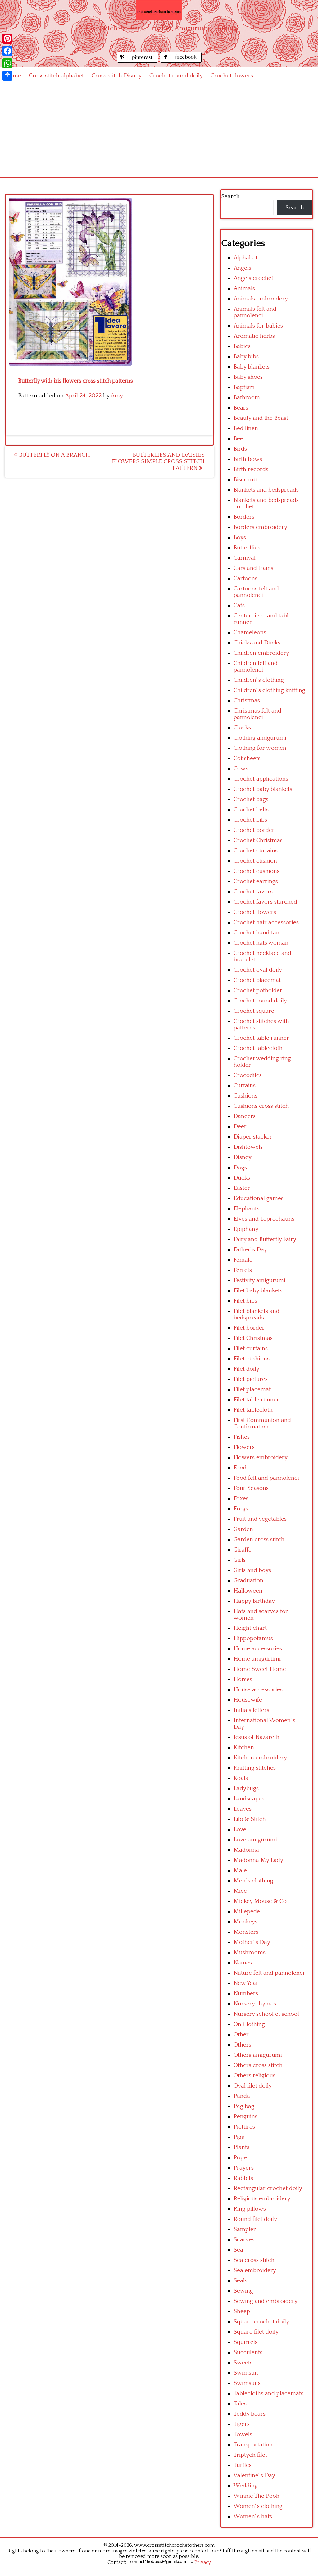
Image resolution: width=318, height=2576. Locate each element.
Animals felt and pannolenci (255, 312)
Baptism (244, 387)
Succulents (248, 2352)
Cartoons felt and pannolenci (256, 592)
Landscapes (249, 1799)
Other (241, 2035)
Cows (241, 769)
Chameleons (250, 633)
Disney (243, 1157)
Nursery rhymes (255, 2004)
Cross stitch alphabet (56, 76)
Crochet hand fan (257, 933)
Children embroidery (261, 653)
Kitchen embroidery (260, 1758)
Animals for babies (258, 326)
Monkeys (245, 1922)
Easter (242, 1188)
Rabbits (243, 2178)
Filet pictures (251, 1379)
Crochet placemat (257, 980)
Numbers (246, 1994)
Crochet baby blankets (263, 789)
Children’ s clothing (259, 680)
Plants (241, 2147)
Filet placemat (252, 1389)
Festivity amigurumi (259, 1280)
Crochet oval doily (258, 970)
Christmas (247, 701)
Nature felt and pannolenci (269, 1973)
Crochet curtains (256, 851)
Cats (239, 605)
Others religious (254, 2076)
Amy (117, 396)
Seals (240, 2281)
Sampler (245, 2229)
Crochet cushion (255, 861)
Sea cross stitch (254, 2260)
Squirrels (245, 2342)
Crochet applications (261, 779)
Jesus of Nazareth (257, 1737)
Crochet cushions (257, 871)
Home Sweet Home (260, 1669)
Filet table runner (256, 1400)
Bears (241, 408)
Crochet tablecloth (258, 1048)
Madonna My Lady (258, 1860)
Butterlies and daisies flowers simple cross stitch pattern (158, 462)
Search (230, 197)
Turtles (243, 2465)
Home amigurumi (257, 1659)
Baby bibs (246, 357)
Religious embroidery (262, 2199)
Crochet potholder (258, 990)
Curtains (245, 1086)
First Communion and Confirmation (262, 1423)
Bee (238, 439)
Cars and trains (253, 568)
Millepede (247, 1911)
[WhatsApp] (7, 63)
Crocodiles (248, 1075)
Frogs (241, 1509)
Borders (244, 517)
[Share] (7, 76)
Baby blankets (252, 367)
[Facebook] (7, 51)
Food (240, 1468)
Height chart (250, 1628)
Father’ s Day (250, 1250)
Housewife (248, 1700)
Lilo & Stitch (250, 1819)
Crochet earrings (256, 881)
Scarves (244, 2240)
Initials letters (251, 1710)
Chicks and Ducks (257, 643)
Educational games (259, 1198)
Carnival (245, 558)
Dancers (245, 1116)
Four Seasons (251, 1488)
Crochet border (254, 830)
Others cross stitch (258, 2065)
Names (243, 1963)
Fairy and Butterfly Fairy (265, 1239)
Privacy (203, 2562)
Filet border (249, 1328)
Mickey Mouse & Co (260, 1901)
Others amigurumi (258, 2055)
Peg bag (244, 2106)
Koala (241, 1778)
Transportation (253, 2445)
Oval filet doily (253, 2086)
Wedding (246, 2486)
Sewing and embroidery (266, 2301)
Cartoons (245, 578)
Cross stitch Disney (117, 76)
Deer (240, 1127)
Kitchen (244, 1747)
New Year (246, 1983)
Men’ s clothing (253, 1881)
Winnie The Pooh (257, 2496)
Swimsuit (246, 2373)
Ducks (242, 1178)
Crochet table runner (261, 1038)
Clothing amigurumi (260, 738)
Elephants (246, 1209)
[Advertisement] (159, 131)
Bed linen (246, 428)
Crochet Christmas (258, 840)
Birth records (251, 469)
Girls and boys (252, 1570)
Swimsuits (247, 2383)
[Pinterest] (7, 39)
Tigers (242, 2424)
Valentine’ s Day (254, 2475)
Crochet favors (253, 892)
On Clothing (249, 2024)
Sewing (243, 2291)
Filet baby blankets (258, 1291)
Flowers (244, 1447)
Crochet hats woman (261, 943)
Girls (240, 1560)
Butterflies (247, 548)
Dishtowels (248, 1147)
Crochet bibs (250, 820)
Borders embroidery (260, 527)
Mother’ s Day (252, 1942)
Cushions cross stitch (261, 1106)
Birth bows (248, 459)
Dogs (240, 1168)
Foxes (241, 1499)
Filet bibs (245, 1301)
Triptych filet (250, 2455)
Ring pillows (250, 2209)
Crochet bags (251, 799)
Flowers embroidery (261, 1458)
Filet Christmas (253, 1338)
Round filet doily (255, 2219)
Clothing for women (260, 748)
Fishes (242, 1437)
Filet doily (246, 1369)
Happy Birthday (254, 1601)
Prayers (244, 2168)
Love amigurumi (255, 1840)
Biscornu (245, 480)
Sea (238, 2250)
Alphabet (245, 258)
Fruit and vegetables (260, 1519)
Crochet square (254, 1011)
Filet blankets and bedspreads (257, 1314)
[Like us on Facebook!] (181, 61)
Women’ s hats (253, 2516)
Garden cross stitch (259, 1540)
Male (240, 1870)
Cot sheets (247, 758)
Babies (242, 346)
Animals (244, 289)
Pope (240, 2158)
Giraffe (243, 1550)
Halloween (248, 1591)
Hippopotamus (253, 1638)
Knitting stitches (255, 1768)
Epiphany (246, 1229)
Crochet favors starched (265, 902)
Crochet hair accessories (266, 922)
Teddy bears (250, 2414)
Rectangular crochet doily (268, 2188)
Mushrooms (250, 1953)
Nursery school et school (266, 2014)
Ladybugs (246, 1788)
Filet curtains (251, 1348)
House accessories (258, 1690)
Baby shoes (248, 377)
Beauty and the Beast (261, 418)
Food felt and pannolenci (266, 1478)
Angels (242, 268)
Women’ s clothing (258, 2506)
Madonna (246, 1850)
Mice (240, 1891)
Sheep (242, 2311)
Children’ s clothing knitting (269, 690)
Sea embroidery (255, 2270)
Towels (243, 2434)
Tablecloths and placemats (268, 2393)
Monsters (246, 1932)
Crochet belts (251, 810)
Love (240, 1829)
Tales (240, 2404)
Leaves (243, 1809)
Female (243, 1260)
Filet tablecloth (253, 1410)
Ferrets (243, 1270)
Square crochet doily (261, 2322)
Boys (240, 537)
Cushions (245, 1096)
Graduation (248, 1581)
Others (242, 2045)
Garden (243, 1529)
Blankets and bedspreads (266, 490)
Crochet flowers (232, 76)
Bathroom (247, 398)
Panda (242, 2096)
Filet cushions (252, 1359)
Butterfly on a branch (54, 455)
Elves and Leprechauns (264, 1219)
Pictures (244, 2127)
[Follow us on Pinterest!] (138, 61)
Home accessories (258, 1649)
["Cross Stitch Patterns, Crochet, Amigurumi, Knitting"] (159, 10)
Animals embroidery (261, 299)
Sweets (243, 2363)
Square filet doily (256, 2332)
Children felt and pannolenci (256, 667)
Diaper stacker (253, 1137)
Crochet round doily (176, 76)
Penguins (245, 2117)
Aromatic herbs (254, 336)
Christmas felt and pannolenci (257, 714)
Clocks (242, 728)
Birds (240, 449)
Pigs (239, 2137)
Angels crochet (253, 278)
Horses (243, 1679)
